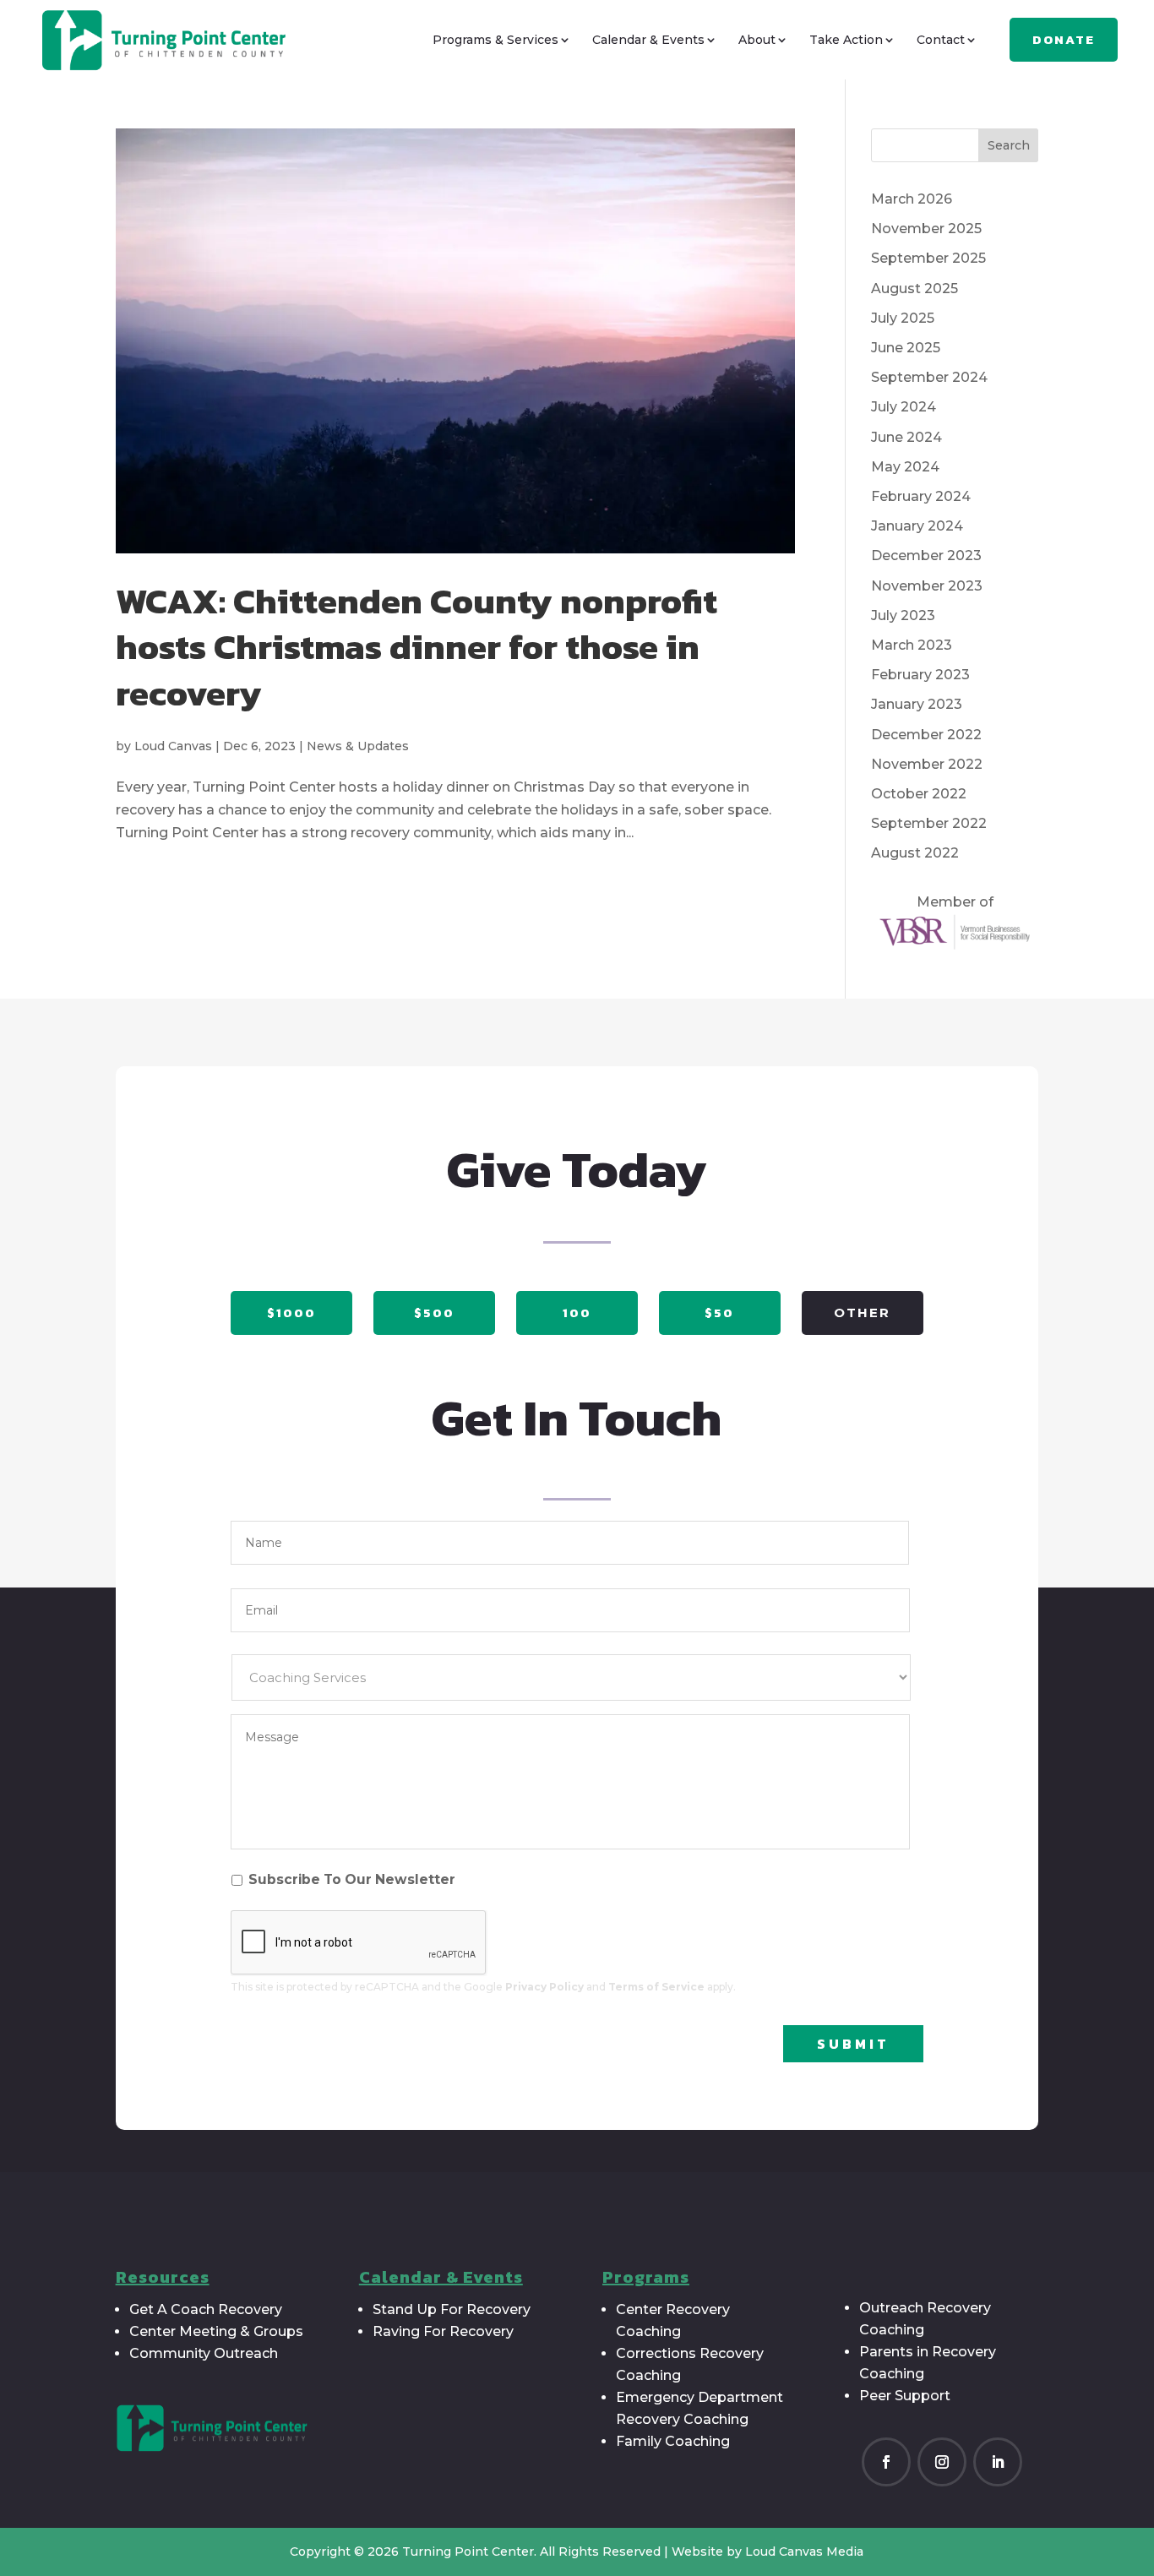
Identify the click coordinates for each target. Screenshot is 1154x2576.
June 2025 (906, 348)
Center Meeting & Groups (216, 2331)
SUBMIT (853, 2044)
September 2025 (928, 258)
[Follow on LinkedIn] (998, 2462)
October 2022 (919, 794)
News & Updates (358, 746)
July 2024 (904, 407)
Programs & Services (495, 40)
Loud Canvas (173, 746)
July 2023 (903, 615)
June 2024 (906, 437)
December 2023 (926, 556)
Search (1009, 145)
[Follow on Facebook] (886, 2462)
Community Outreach (204, 2353)
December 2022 (926, 735)
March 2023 (912, 645)
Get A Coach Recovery (206, 2309)
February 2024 (921, 496)
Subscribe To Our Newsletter (352, 1879)
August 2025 (914, 289)
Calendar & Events (648, 40)
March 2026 (912, 199)
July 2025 (903, 318)
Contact (941, 40)
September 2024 (929, 377)
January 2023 (917, 704)
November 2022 (927, 764)
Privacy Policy (544, 1987)
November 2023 (927, 586)
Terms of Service (656, 1987)
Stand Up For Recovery (452, 2309)
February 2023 (920, 675)
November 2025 (926, 229)
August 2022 (915, 853)
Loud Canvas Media (804, 2551)
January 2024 (917, 526)
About (757, 40)
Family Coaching (673, 2441)
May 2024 (905, 467)
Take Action (846, 40)
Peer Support (905, 2396)
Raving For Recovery (443, 2331)
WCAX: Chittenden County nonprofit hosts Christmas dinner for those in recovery (416, 647)
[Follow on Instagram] (942, 2462)
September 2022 (929, 823)
